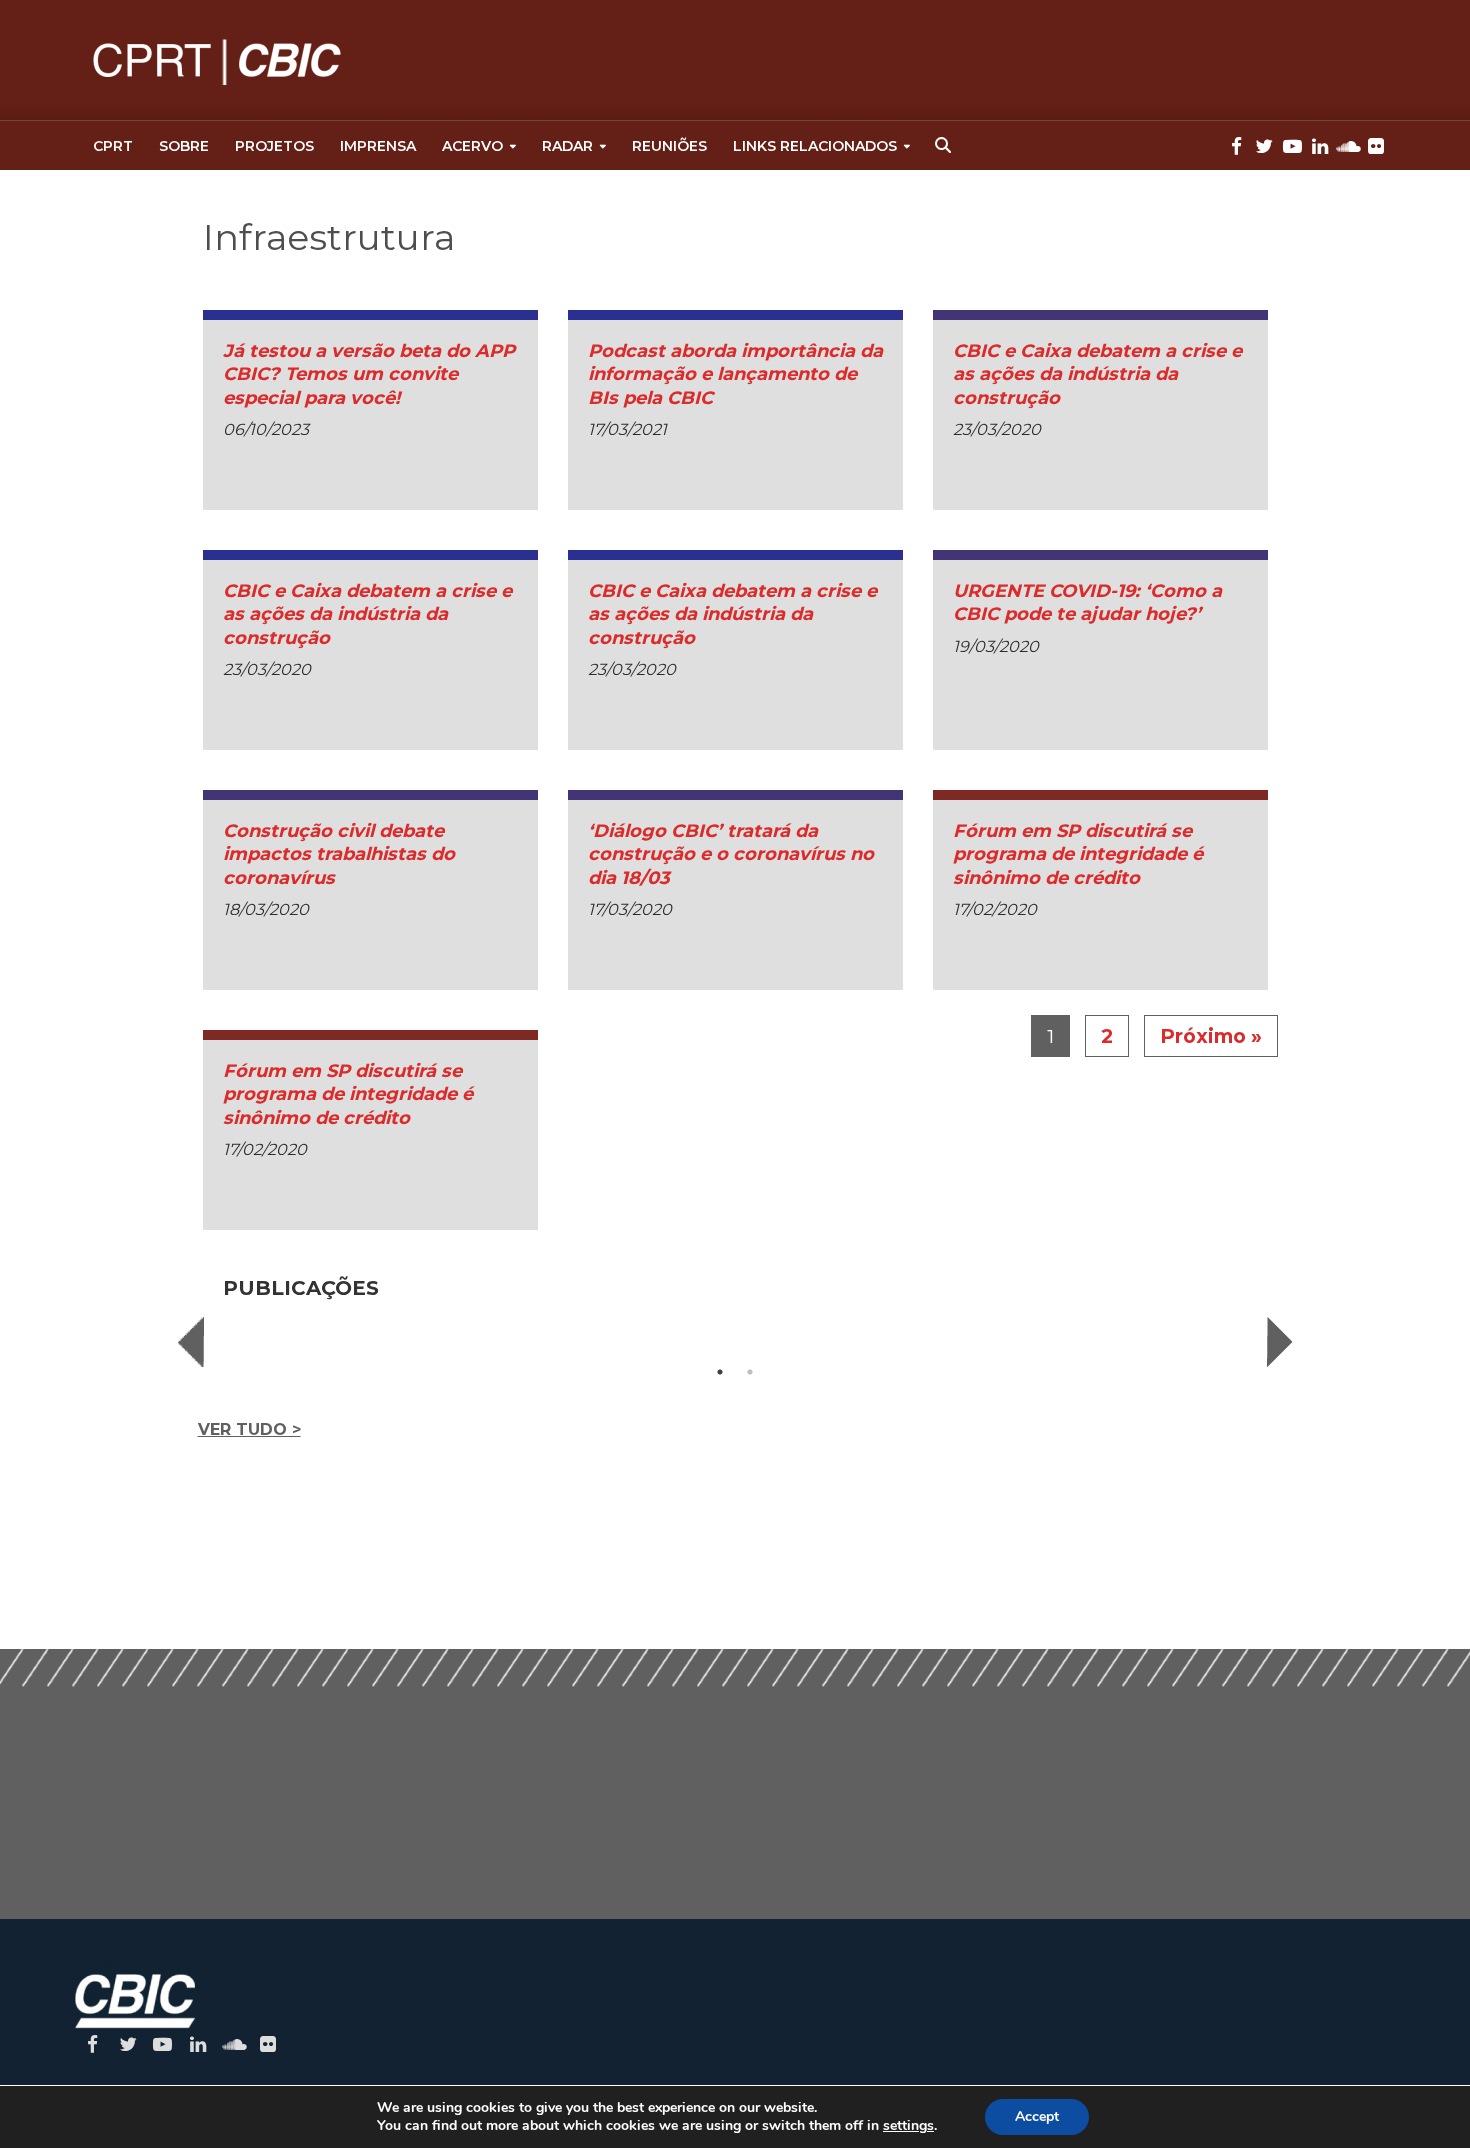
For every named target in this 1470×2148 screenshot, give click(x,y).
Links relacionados (815, 146)
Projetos (274, 146)
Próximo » (1211, 1036)
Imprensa (378, 146)
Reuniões (669, 146)
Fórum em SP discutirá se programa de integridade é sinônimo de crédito (1078, 854)
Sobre (184, 146)
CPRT (113, 146)
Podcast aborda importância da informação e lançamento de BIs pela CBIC (735, 374)
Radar (567, 146)
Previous (191, 1342)
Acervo (472, 146)
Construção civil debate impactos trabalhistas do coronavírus (339, 854)
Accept (1037, 2116)
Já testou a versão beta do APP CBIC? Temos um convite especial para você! (369, 374)
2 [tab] (750, 1372)
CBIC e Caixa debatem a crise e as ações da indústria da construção (1097, 374)
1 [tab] (720, 1372)
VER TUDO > (249, 1429)
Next (1280, 1342)
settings (908, 2126)
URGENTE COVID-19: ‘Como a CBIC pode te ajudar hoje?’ (1087, 602)
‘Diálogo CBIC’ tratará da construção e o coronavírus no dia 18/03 (731, 854)
